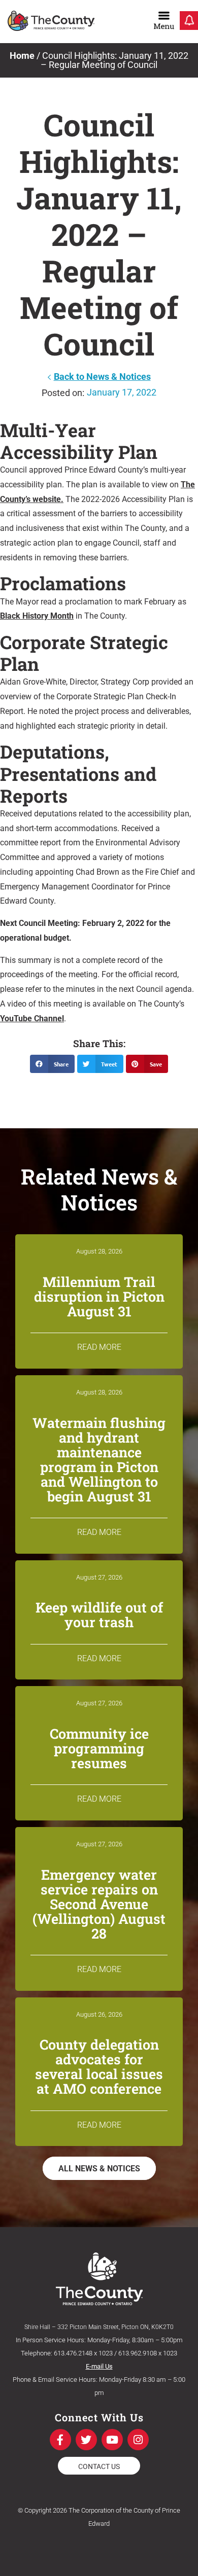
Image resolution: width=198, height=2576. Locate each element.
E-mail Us (99, 2366)
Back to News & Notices (102, 377)
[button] (52, 1064)
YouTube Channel (32, 1018)
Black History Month (37, 616)
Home (22, 56)
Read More (99, 1347)
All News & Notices (99, 2169)
